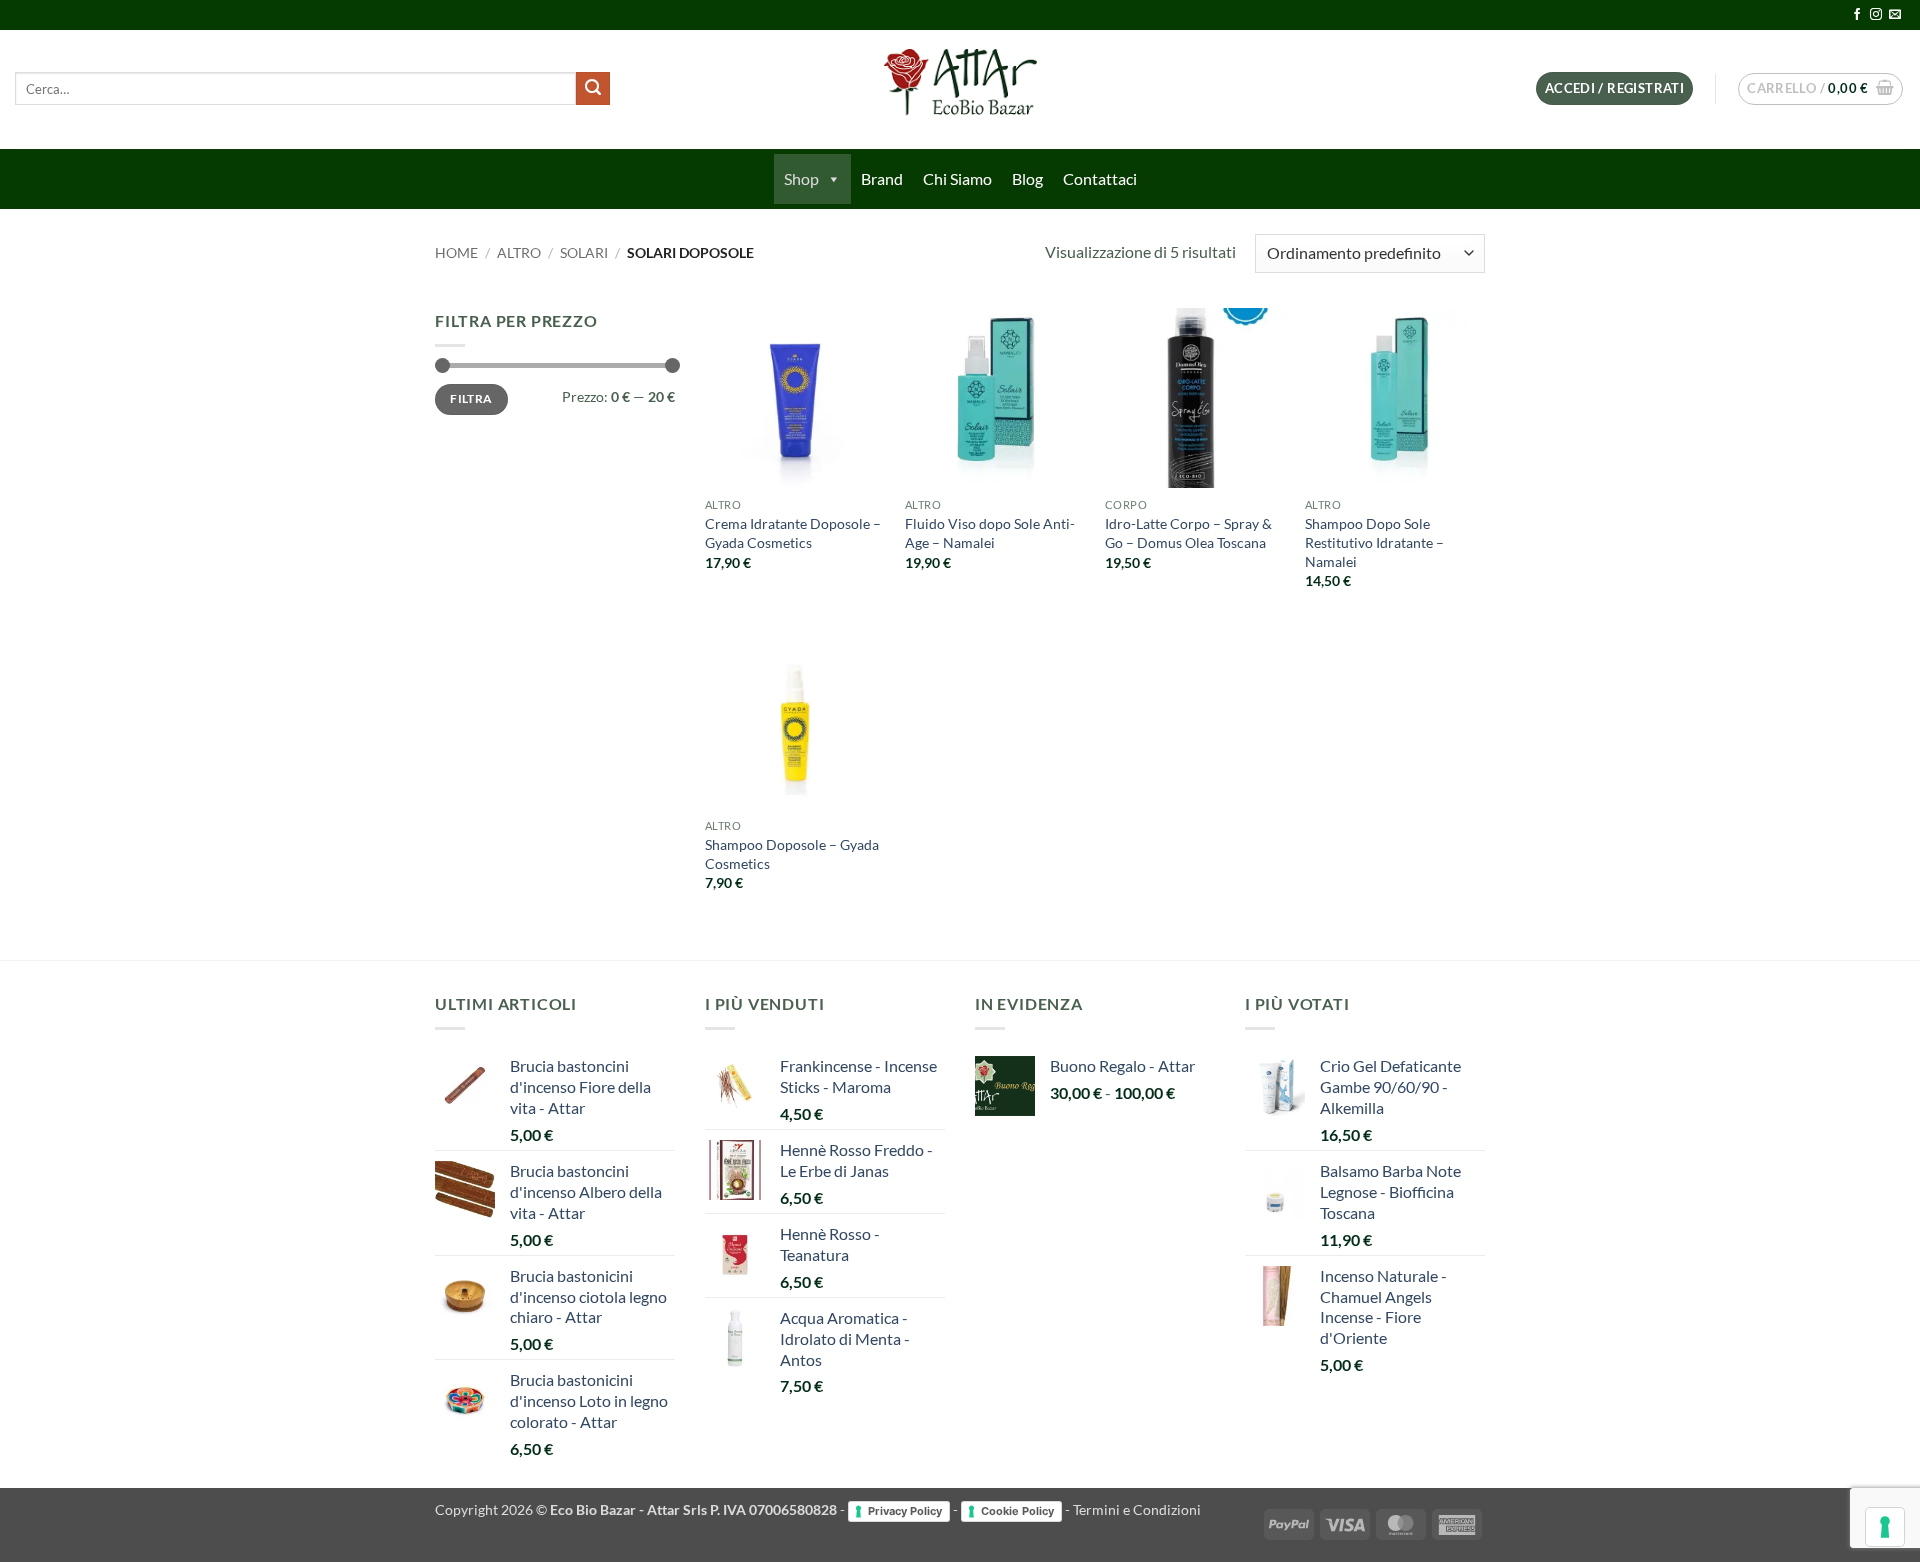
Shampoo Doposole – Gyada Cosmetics (792, 854)
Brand (882, 178)
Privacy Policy (905, 1511)
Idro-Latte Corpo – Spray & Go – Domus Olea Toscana (1188, 533)
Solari (584, 253)
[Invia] (593, 89)
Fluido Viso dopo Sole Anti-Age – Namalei (990, 533)
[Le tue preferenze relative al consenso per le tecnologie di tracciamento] (1885, 1527)
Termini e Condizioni (1137, 1509)
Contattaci (1100, 178)
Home (456, 253)
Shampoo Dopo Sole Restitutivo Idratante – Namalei (1374, 542)
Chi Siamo (957, 178)
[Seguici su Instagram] (1876, 15)
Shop (801, 178)
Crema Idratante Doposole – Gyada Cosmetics (793, 533)
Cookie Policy (1017, 1511)
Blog (1027, 178)
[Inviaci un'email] (1895, 15)
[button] (1614, 88)
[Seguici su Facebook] (1857, 15)
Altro (519, 253)
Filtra (471, 398)
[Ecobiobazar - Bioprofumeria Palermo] (960, 89)
